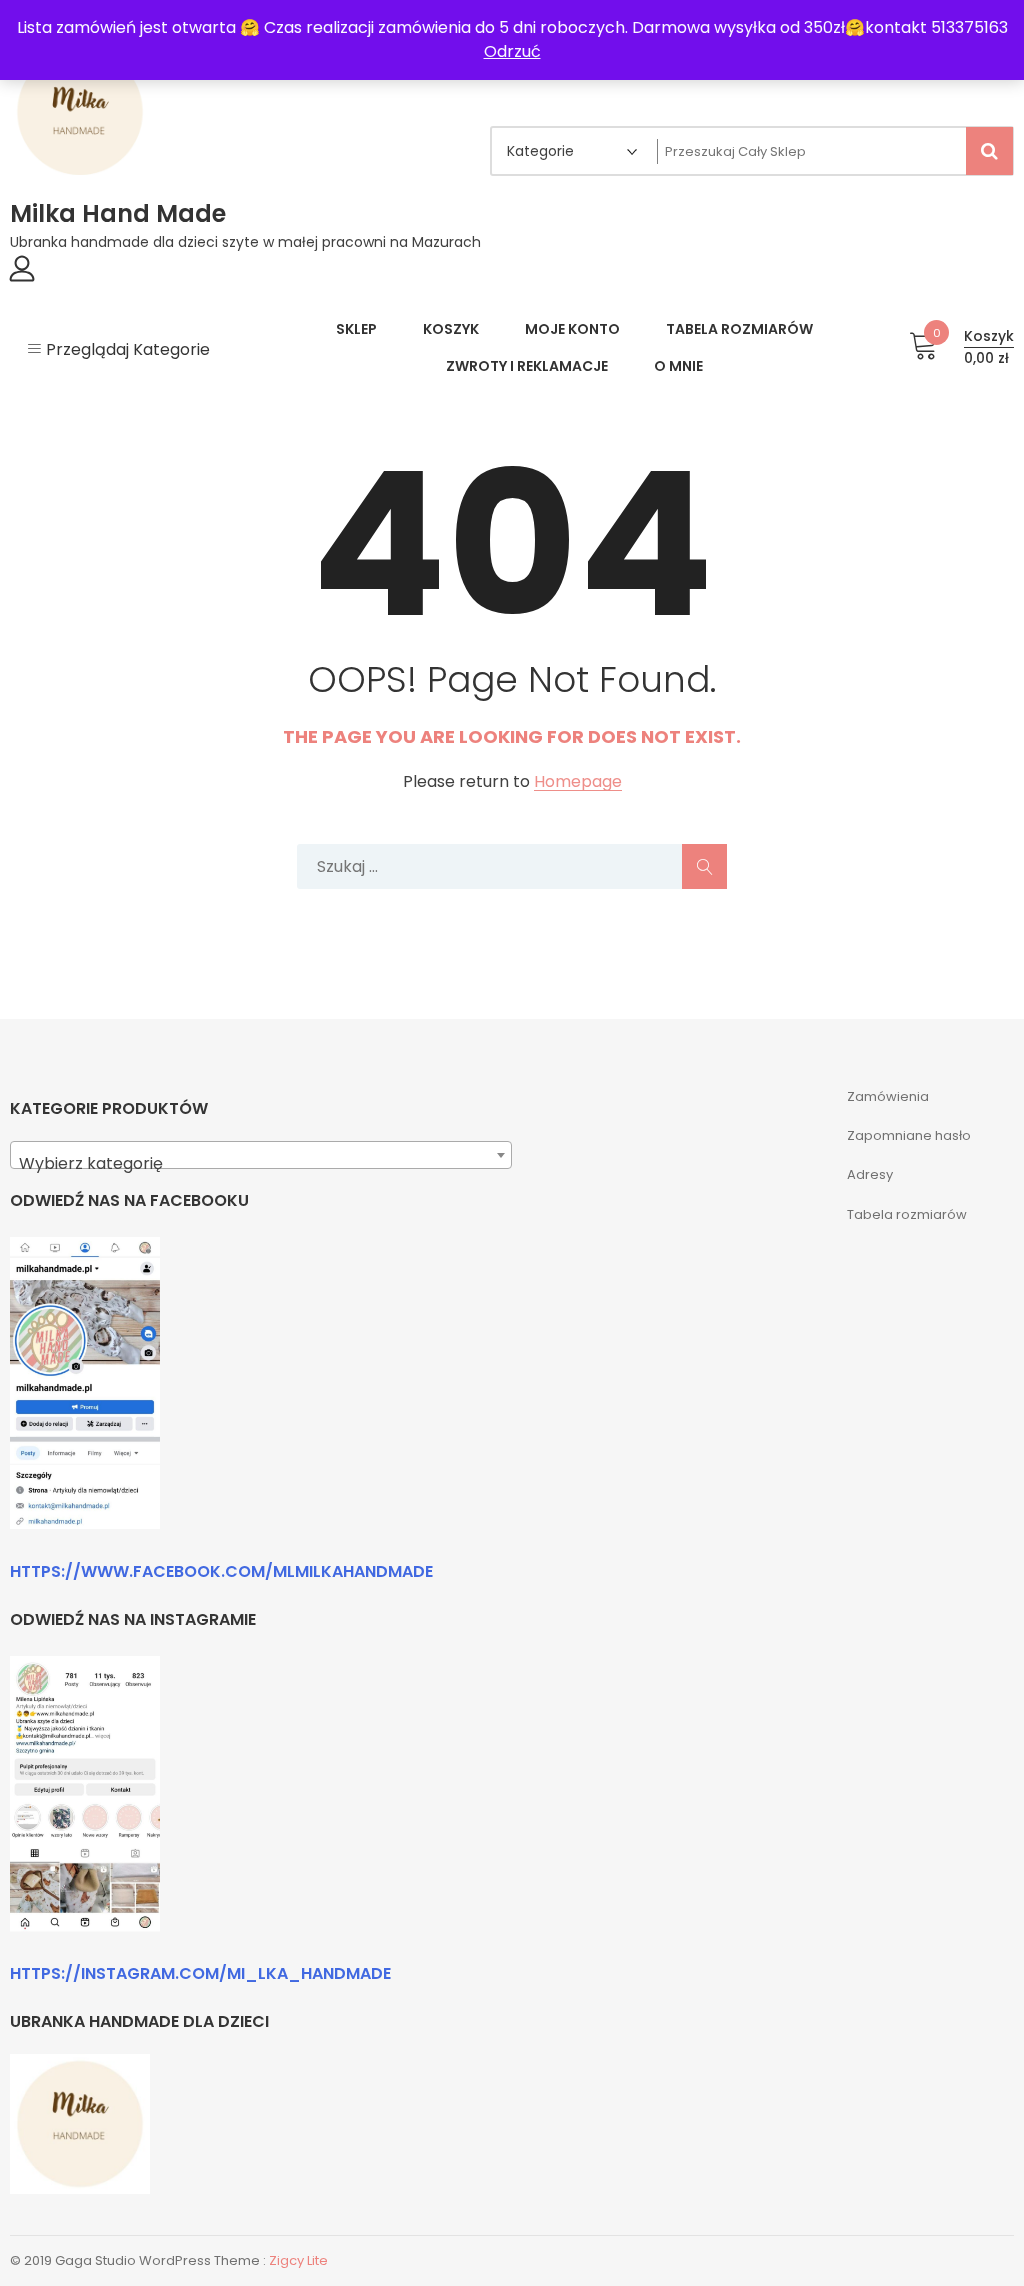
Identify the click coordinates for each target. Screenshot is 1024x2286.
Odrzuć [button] (512, 51)
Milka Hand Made (118, 213)
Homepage (578, 782)
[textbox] (261, 1164)
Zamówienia (888, 1096)
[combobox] (261, 1155)
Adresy (870, 1174)
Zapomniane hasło (909, 1135)
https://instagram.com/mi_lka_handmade (200, 1973)
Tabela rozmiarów (907, 1214)
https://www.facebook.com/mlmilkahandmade (221, 1571)
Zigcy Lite (298, 2260)
